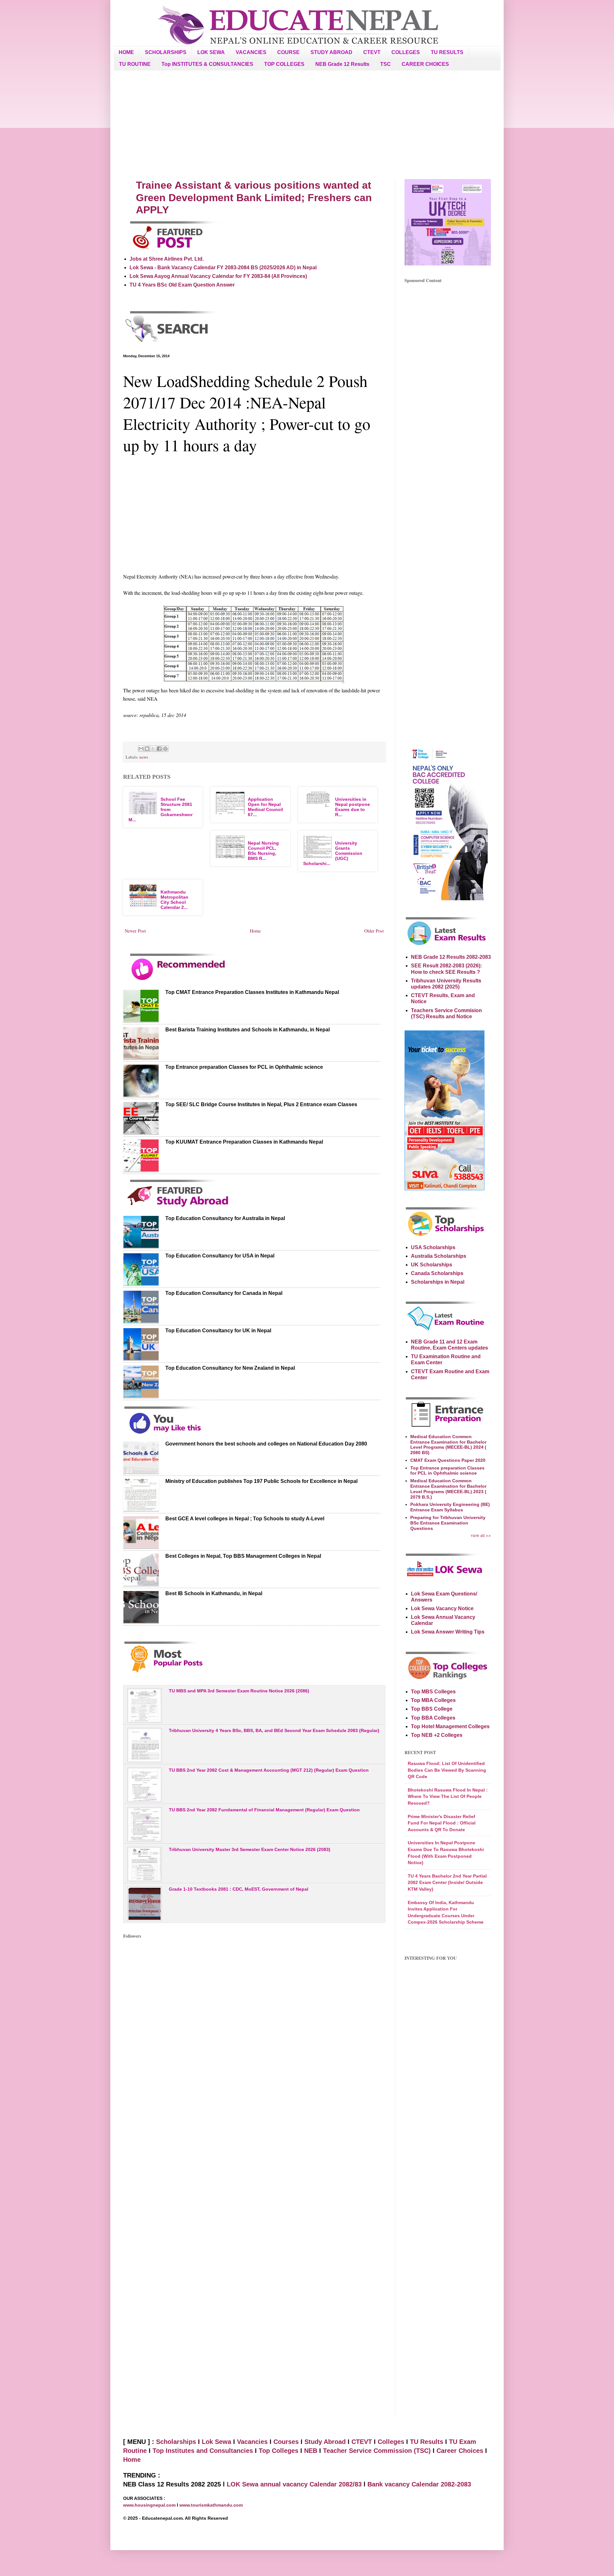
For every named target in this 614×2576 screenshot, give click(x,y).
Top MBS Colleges (433, 1692)
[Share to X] (153, 749)
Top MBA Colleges (433, 1700)
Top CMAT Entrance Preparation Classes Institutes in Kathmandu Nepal (252, 992)
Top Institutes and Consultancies (203, 2451)
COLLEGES (406, 52)
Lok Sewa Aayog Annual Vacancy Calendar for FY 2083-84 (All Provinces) (218, 276)
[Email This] (141, 749)
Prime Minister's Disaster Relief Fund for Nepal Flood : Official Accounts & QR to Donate (442, 1823)
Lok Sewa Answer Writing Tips (448, 1632)
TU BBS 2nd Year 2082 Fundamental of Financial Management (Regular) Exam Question (264, 1810)
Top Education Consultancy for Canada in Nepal (224, 1293)
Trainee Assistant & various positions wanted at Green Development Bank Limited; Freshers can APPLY (254, 197)
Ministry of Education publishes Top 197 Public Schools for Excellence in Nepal (261, 1481)
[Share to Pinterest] (165, 749)
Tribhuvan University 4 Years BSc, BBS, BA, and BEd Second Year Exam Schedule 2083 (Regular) (274, 1730)
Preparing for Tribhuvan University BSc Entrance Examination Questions (448, 1523)
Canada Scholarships (437, 1273)
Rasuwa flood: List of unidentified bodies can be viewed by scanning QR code (447, 1770)
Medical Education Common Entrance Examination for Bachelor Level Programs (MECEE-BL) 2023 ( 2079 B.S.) (448, 1489)
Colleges (391, 2442)
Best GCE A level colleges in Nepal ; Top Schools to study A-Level (245, 1519)
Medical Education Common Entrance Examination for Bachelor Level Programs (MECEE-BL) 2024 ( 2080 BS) (448, 1445)
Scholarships (176, 2442)
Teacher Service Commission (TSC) (378, 2451)
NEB (311, 2451)
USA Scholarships (433, 1247)
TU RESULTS (447, 52)
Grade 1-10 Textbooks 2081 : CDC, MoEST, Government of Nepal (239, 1889)
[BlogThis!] (147, 749)
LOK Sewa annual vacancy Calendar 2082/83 (294, 2484)
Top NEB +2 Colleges (437, 1735)
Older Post (374, 931)
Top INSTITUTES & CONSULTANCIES (207, 64)
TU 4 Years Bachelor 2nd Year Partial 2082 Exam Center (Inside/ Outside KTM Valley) (447, 1883)
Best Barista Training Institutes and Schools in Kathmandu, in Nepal (248, 1030)
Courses (286, 2442)
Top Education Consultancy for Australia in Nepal (225, 1218)
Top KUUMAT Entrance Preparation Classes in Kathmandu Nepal (244, 1142)
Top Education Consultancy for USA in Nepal (220, 1256)
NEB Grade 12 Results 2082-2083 (451, 957)
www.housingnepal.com (150, 2505)
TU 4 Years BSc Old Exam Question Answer (182, 285)
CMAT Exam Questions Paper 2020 (448, 1460)
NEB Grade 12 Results (342, 64)
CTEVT (372, 52)
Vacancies (252, 2442)
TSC (386, 64)
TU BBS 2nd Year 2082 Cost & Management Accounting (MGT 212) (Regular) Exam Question (269, 1770)
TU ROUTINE (135, 64)
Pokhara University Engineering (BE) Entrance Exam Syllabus (450, 1507)
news (144, 757)
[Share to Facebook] (159, 749)
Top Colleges (279, 2451)
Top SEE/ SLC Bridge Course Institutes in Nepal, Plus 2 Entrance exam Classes (261, 1104)
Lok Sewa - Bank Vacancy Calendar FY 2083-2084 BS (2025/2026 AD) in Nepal (223, 268)
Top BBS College (432, 1709)
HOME (126, 52)
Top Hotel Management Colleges (450, 1726)
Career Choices (460, 2451)
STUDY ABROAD (331, 52)
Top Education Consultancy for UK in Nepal (218, 1331)
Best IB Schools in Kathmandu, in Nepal (214, 1593)
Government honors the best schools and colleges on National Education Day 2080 (266, 1444)
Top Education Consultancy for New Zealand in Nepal (230, 1368)
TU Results (427, 2442)
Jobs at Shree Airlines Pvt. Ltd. (167, 259)
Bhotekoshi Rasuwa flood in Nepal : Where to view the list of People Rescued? (448, 1796)
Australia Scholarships (439, 1256)
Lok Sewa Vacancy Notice (442, 1608)
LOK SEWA (211, 52)
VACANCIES (251, 52)
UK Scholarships (432, 1265)
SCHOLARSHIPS (166, 52)
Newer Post (135, 931)
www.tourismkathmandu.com (211, 2505)
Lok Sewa (216, 2442)
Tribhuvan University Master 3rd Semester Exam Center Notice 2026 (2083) (250, 1849)
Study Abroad (325, 2442)
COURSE (288, 52)
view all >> (481, 1535)
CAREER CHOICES (425, 64)
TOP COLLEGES (284, 64)
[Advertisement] (307, 125)
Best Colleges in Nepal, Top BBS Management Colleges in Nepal (243, 1556)
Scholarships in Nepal (438, 1282)
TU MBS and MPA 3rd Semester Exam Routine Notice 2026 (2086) (239, 1691)
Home (255, 931)
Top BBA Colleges (433, 1718)
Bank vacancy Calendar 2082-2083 (419, 2484)
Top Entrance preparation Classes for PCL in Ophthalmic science (244, 1067)
